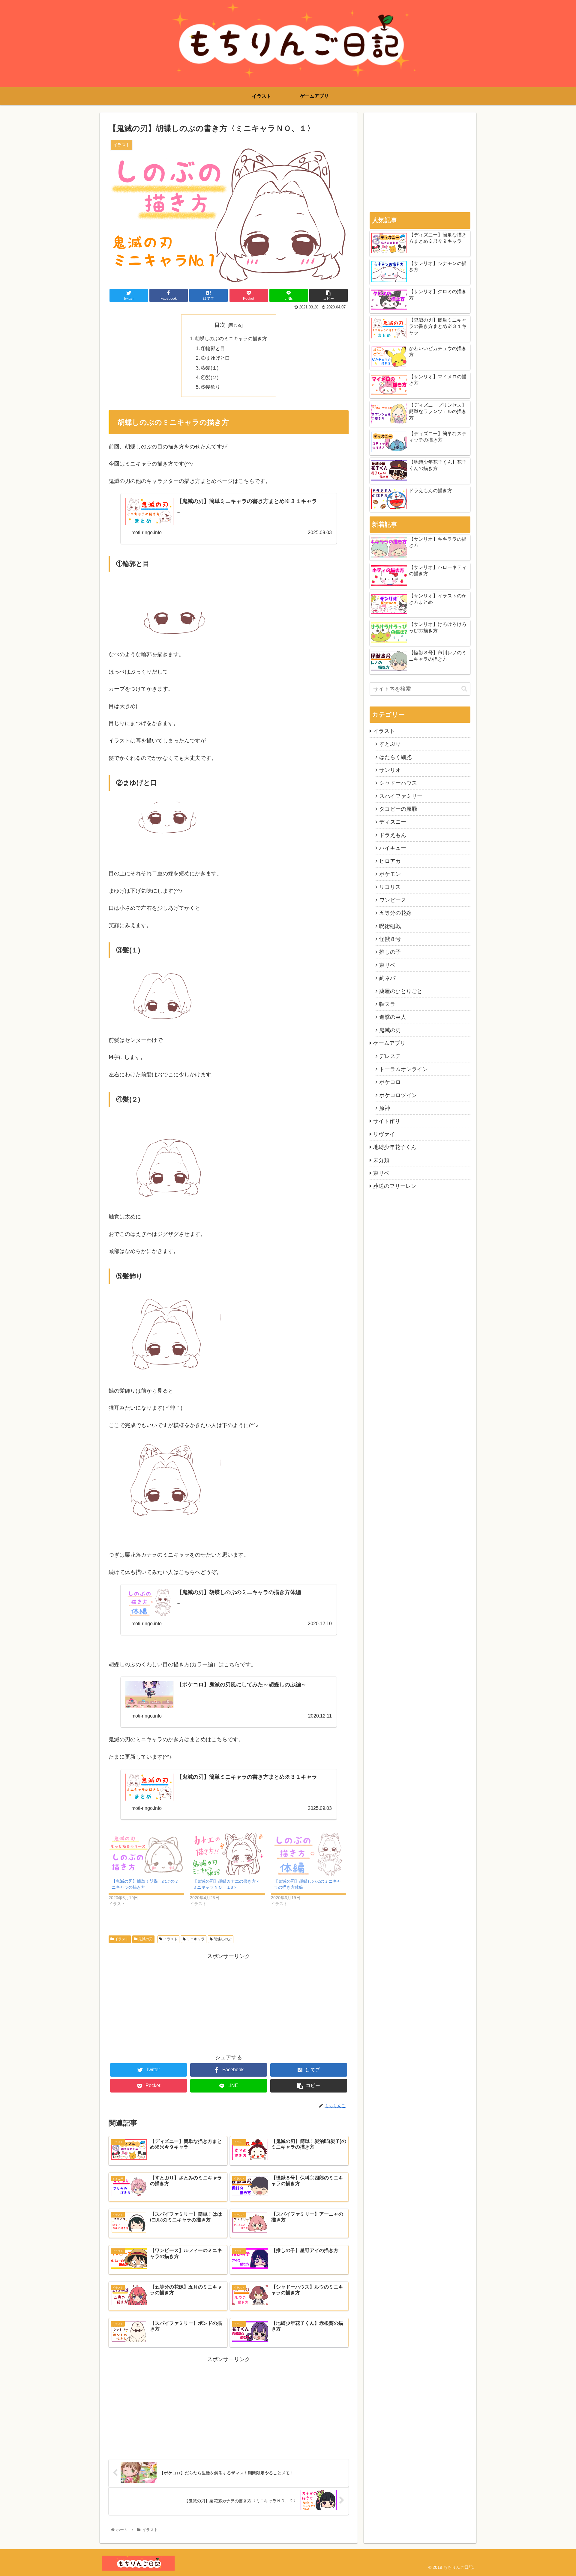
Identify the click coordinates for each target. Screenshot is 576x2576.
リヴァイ (384, 1134)
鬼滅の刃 (145, 1939)
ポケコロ (390, 1082)
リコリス (390, 887)
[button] (464, 689)
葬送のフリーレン (395, 1186)
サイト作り (387, 1121)
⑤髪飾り (211, 387)
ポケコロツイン (398, 1095)
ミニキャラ (195, 1939)
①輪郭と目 (213, 348)
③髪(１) (210, 368)
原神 (385, 1108)
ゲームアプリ (389, 1043)
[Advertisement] (229, 2003)
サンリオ (390, 770)
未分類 (381, 1160)
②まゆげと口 (215, 358)
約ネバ (387, 978)
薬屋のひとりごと (401, 991)
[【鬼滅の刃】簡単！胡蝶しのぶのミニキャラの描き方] (146, 1854)
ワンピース (393, 900)
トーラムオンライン (403, 1069)
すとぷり (390, 744)
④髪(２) (210, 377)
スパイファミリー (401, 796)
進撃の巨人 (393, 1017)
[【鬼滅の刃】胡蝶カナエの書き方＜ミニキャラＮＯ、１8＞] (228, 1854)
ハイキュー (393, 848)
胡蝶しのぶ (222, 1939)
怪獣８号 (390, 939)
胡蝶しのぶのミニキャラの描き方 (231, 338)
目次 (220, 325)
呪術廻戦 (390, 926)
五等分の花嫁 (395, 913)
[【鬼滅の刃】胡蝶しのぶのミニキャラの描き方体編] (309, 1854)
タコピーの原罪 (398, 809)
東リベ (387, 965)
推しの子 (390, 952)
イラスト (121, 1939)
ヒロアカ (390, 861)
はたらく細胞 (395, 757)
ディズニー (393, 822)
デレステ (390, 1056)
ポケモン (390, 874)
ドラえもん (393, 835)
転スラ (387, 1004)
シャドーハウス (398, 783)
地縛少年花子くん (395, 1147)
